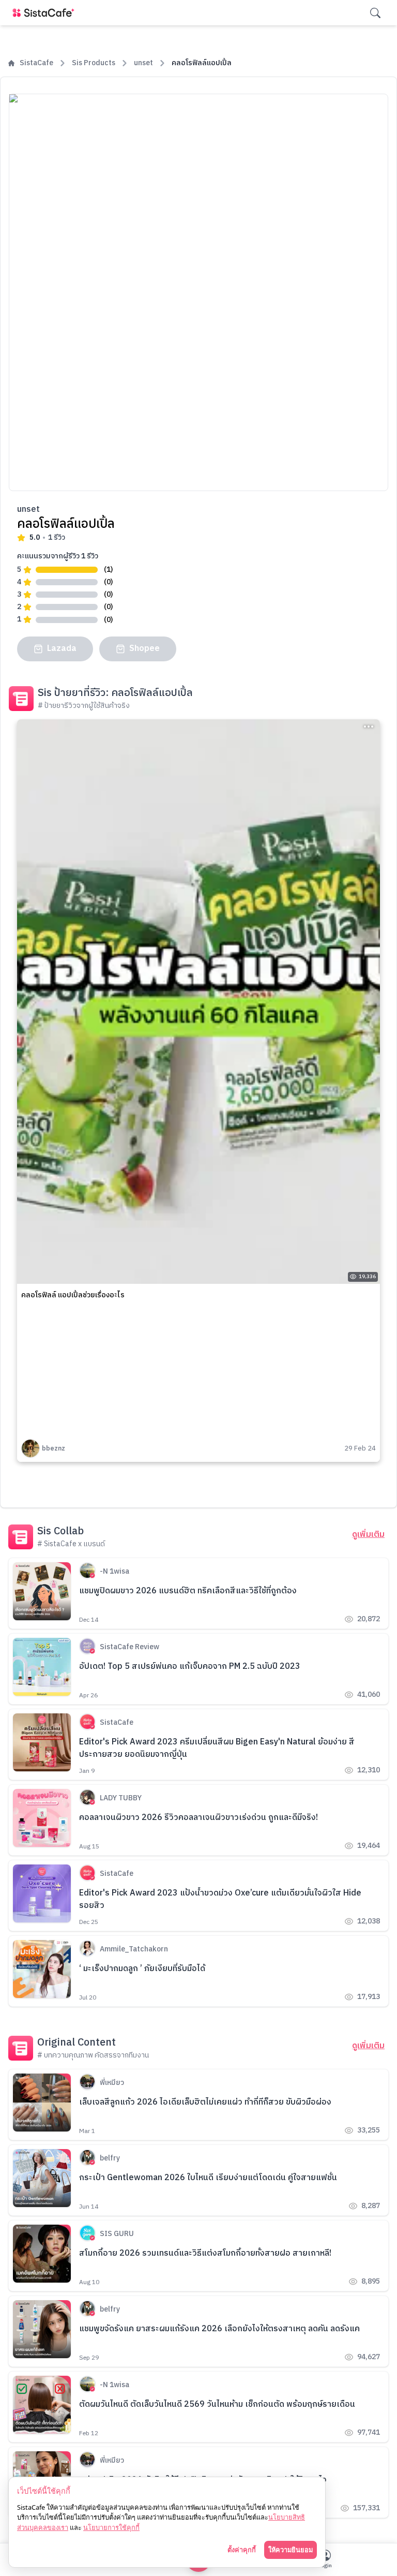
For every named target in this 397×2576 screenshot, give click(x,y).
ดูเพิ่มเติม (368, 1535)
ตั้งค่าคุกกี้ (242, 2550)
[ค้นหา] (375, 13)
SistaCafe (36, 63)
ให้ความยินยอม (291, 2550)
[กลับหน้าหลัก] (45, 13)
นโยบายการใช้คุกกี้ (111, 2527)
